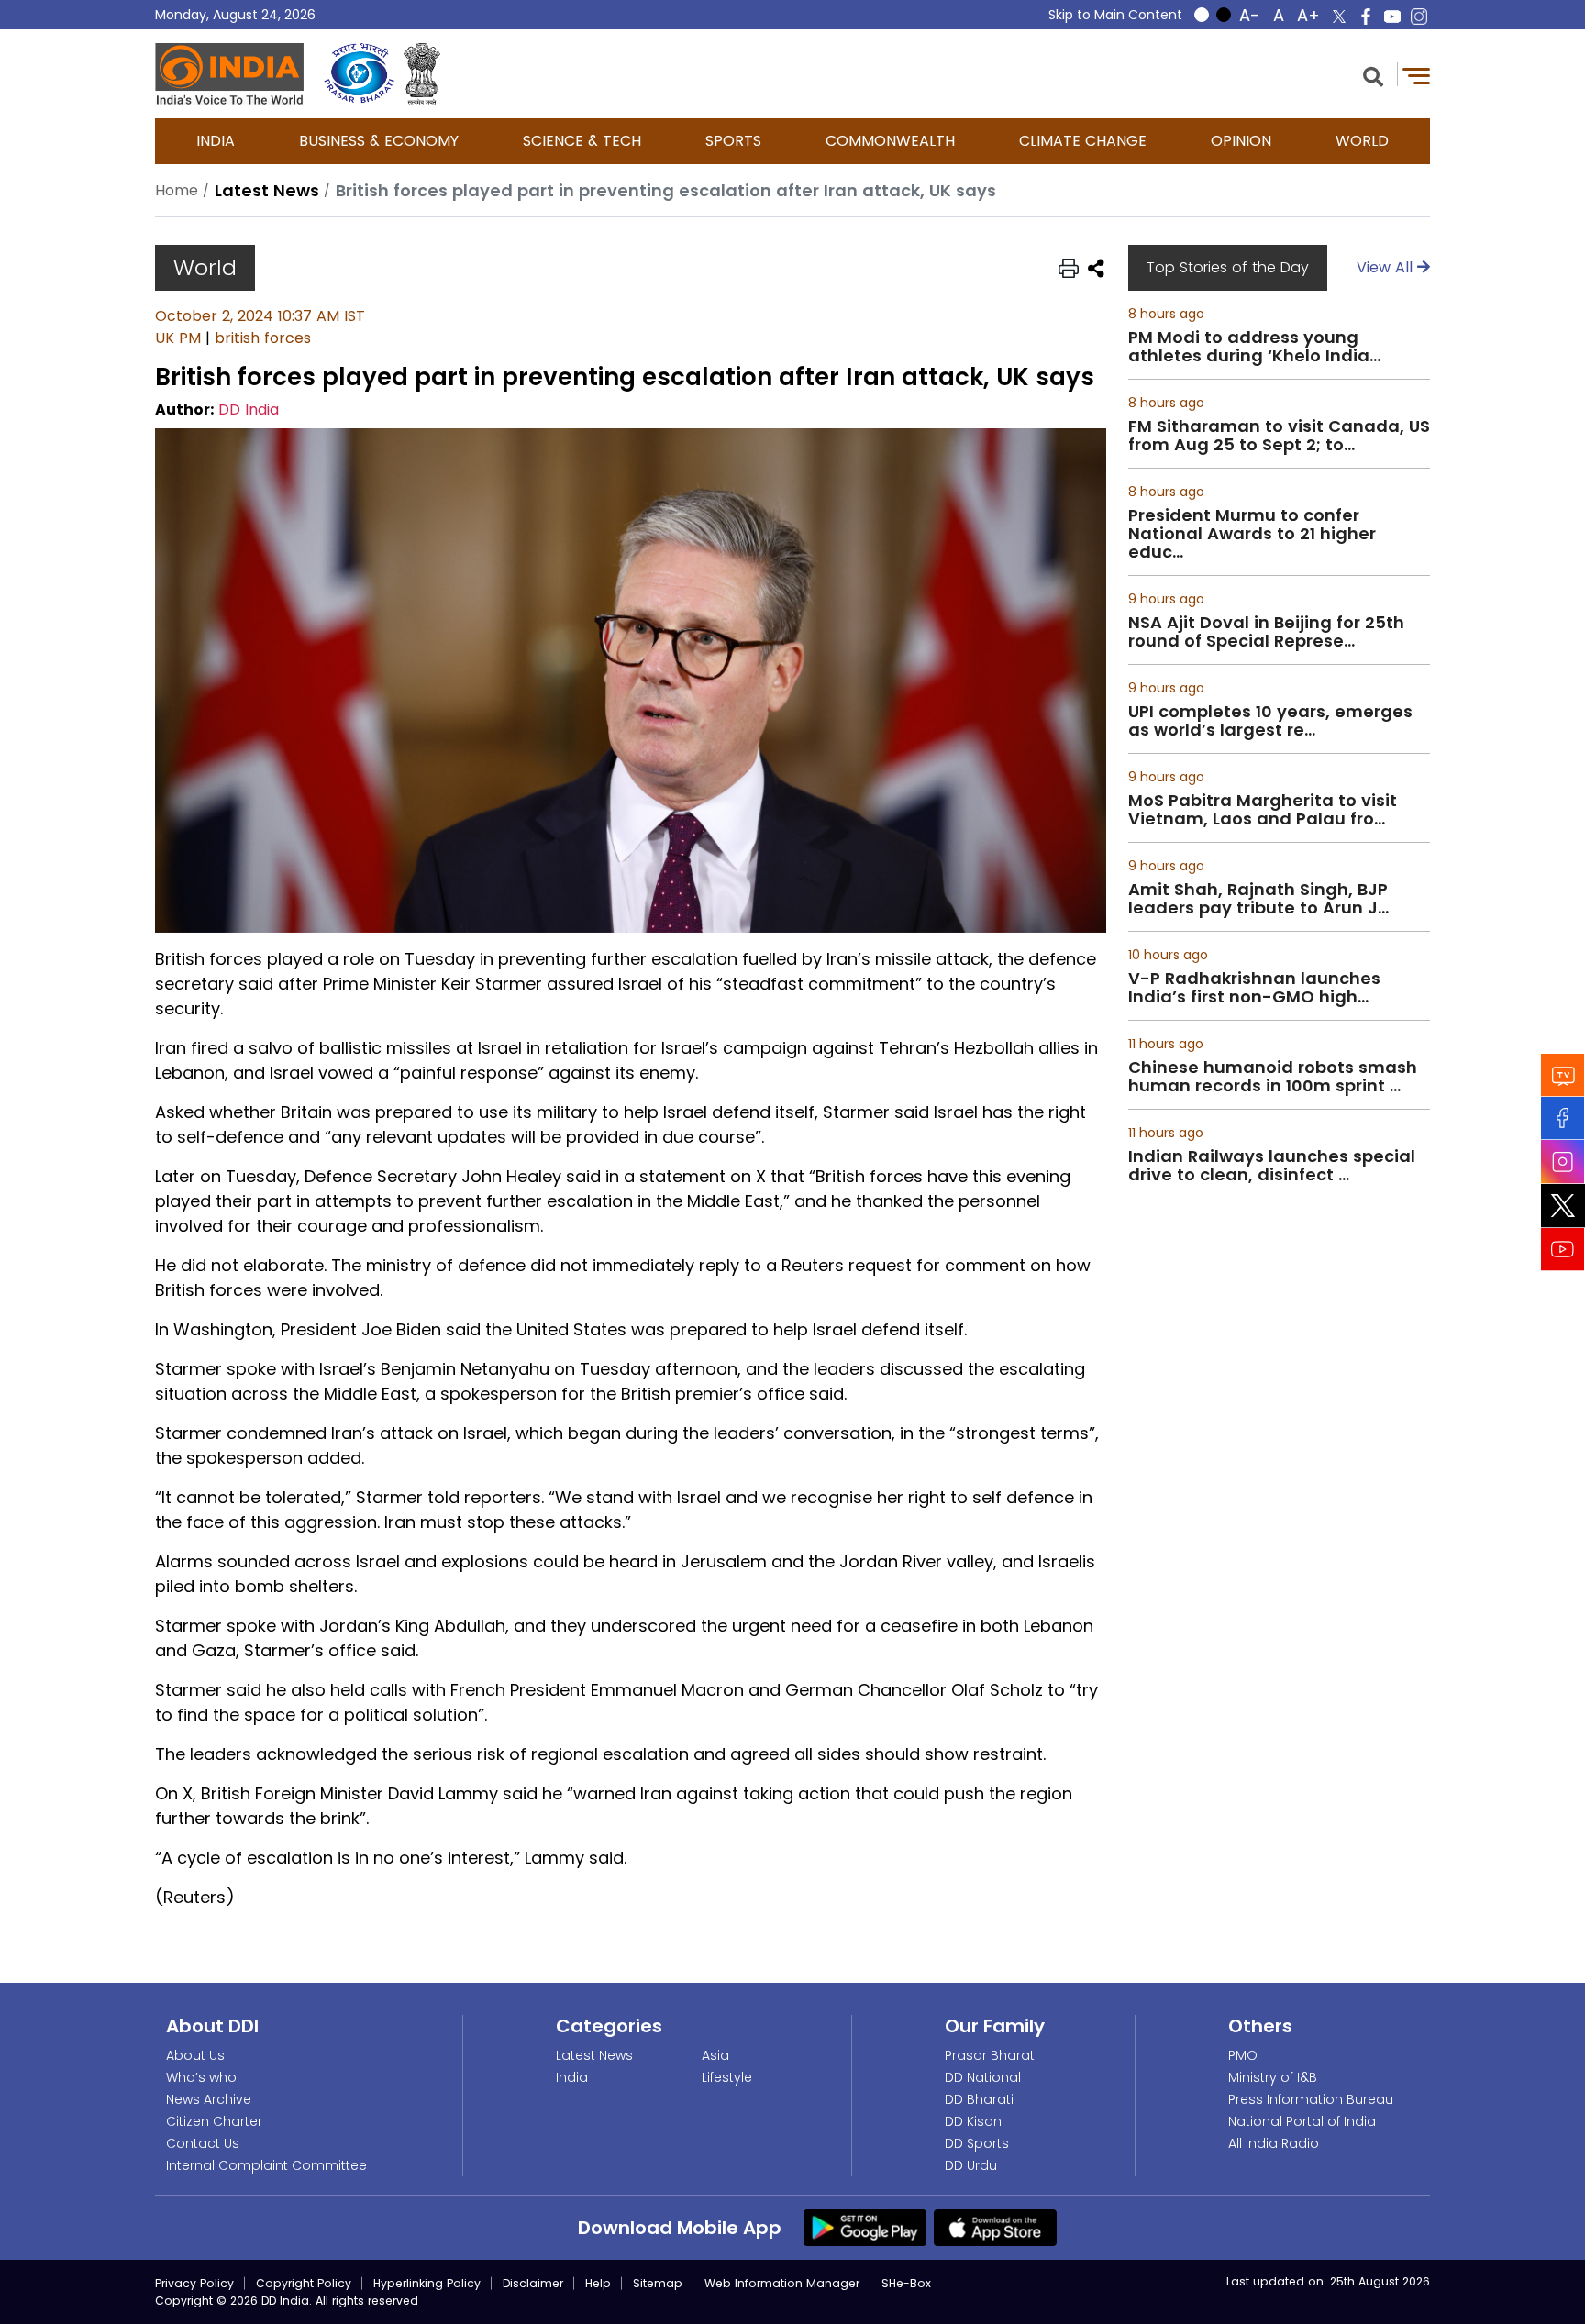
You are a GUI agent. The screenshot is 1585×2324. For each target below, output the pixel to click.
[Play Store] (865, 2227)
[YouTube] (1563, 1250)
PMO (1243, 2055)
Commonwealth (890, 141)
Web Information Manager (782, 2283)
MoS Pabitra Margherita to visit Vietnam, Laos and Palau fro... (1263, 810)
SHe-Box (906, 2283)
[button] (1373, 75)
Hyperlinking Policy (427, 2283)
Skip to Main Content (1115, 15)
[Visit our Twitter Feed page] (1563, 1206)
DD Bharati (979, 2099)
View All (1387, 267)
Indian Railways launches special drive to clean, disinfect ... (1272, 1166)
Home (177, 190)
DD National (983, 2077)
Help (598, 2283)
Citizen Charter (214, 2121)
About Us (195, 2055)
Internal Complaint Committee (266, 2165)
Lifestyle (727, 2077)
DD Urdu (971, 2165)
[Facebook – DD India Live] (1366, 17)
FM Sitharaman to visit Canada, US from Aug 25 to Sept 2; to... (1279, 436)
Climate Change (1083, 141)
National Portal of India (1302, 2121)
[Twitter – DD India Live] (1339, 17)
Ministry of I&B (1273, 2077)
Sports (733, 141)
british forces (263, 338)
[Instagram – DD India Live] (1419, 17)
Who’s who (201, 2077)
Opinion (1241, 141)
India (216, 141)
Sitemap (658, 2283)
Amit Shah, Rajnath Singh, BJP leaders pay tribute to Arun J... (1258, 899)
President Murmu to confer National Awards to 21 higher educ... (1252, 534)
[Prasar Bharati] (359, 74)
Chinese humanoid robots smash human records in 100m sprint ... (1273, 1077)
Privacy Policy (194, 2283)
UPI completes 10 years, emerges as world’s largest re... (1270, 721)
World (1362, 141)
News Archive (209, 2099)
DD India (249, 409)
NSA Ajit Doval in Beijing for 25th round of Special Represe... (1266, 632)
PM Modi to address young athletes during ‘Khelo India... (1254, 347)
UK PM (178, 338)
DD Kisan (973, 2121)
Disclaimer (533, 2283)
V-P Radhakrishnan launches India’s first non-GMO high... (1254, 988)
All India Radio (1274, 2143)
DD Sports (977, 2143)
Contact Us (203, 2143)
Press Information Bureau (1311, 2099)
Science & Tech (582, 141)
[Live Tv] (1563, 1075)
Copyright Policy (304, 2283)
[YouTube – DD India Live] (1392, 17)
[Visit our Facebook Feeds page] (1563, 1118)
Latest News (594, 2055)
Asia (715, 2055)
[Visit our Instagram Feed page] (1563, 1162)
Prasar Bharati (991, 2055)
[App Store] (995, 2227)
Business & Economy (379, 141)
